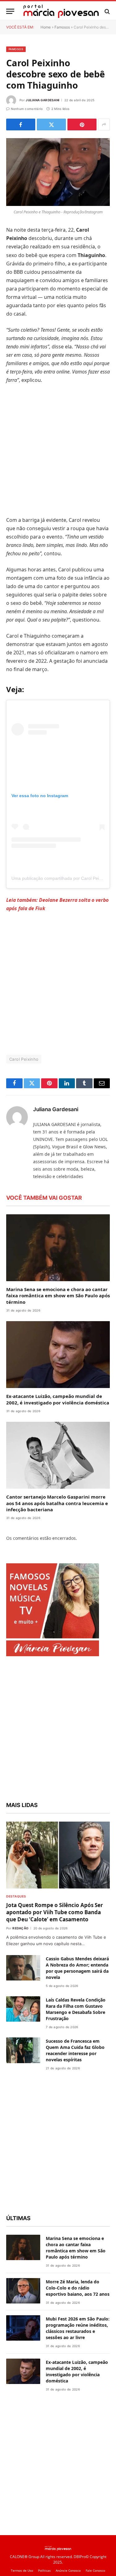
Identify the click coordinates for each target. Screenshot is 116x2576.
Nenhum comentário (27, 109)
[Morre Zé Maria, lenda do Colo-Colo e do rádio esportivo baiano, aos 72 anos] (23, 2291)
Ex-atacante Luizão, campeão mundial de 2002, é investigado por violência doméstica (58, 1399)
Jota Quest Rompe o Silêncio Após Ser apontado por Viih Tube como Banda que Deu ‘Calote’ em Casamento (55, 1912)
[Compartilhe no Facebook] (21, 124)
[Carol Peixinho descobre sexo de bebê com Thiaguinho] (58, 172)
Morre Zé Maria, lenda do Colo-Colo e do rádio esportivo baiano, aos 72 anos (78, 2288)
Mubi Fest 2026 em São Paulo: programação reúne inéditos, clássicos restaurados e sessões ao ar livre (78, 2328)
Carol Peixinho (24, 1059)
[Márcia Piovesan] (61, 11)
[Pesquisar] (107, 11)
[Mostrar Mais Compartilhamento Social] (104, 124)
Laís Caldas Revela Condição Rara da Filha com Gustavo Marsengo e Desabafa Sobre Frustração (76, 2009)
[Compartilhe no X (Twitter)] (51, 124)
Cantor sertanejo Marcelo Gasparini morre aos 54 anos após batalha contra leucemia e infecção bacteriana (57, 1503)
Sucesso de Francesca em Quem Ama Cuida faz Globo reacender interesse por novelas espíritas (75, 2050)
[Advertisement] (58, 450)
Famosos (62, 27)
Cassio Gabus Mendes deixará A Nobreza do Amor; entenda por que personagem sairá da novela (77, 1968)
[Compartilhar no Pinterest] (82, 124)
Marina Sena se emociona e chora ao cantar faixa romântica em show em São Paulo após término (58, 1296)
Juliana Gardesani (43, 100)
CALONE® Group (25, 2557)
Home (46, 27)
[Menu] (10, 11)
